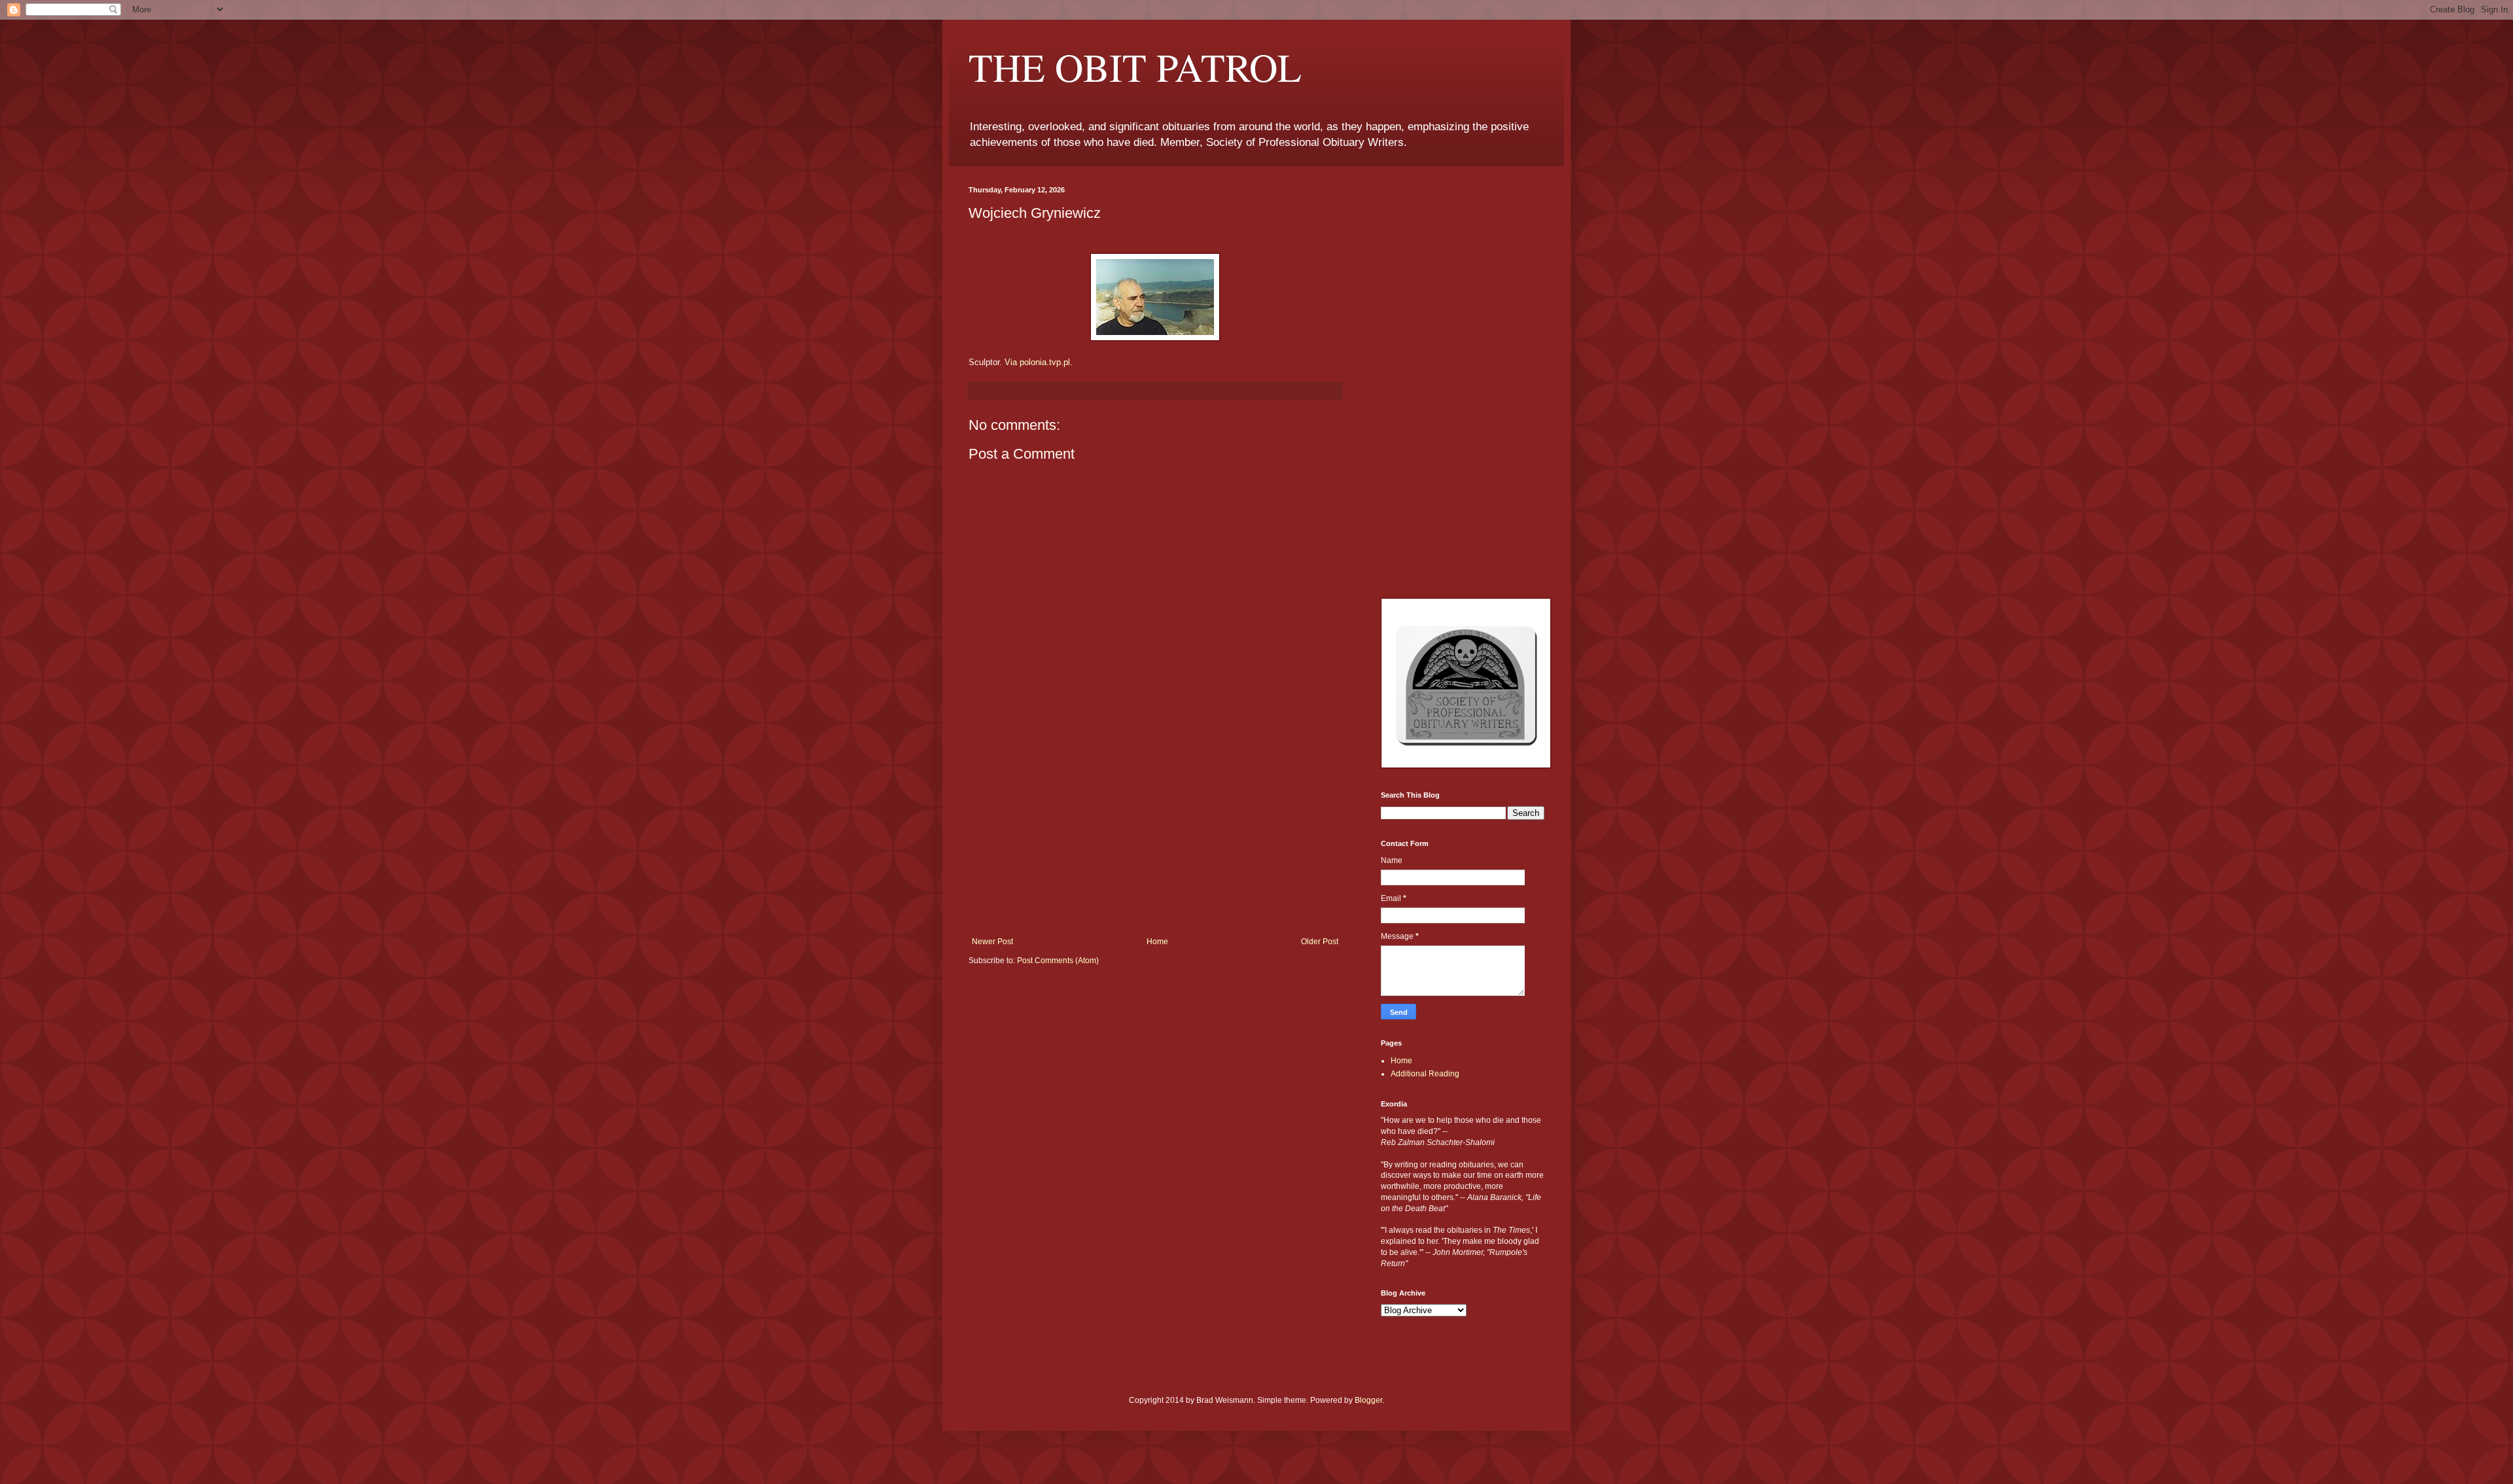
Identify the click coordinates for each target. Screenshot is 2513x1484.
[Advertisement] (1155, 839)
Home (1157, 942)
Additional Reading (1425, 1074)
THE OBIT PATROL (1135, 67)
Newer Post (992, 942)
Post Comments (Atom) (1058, 961)
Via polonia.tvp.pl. (1039, 362)
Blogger (1368, 1400)
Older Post (1320, 942)
